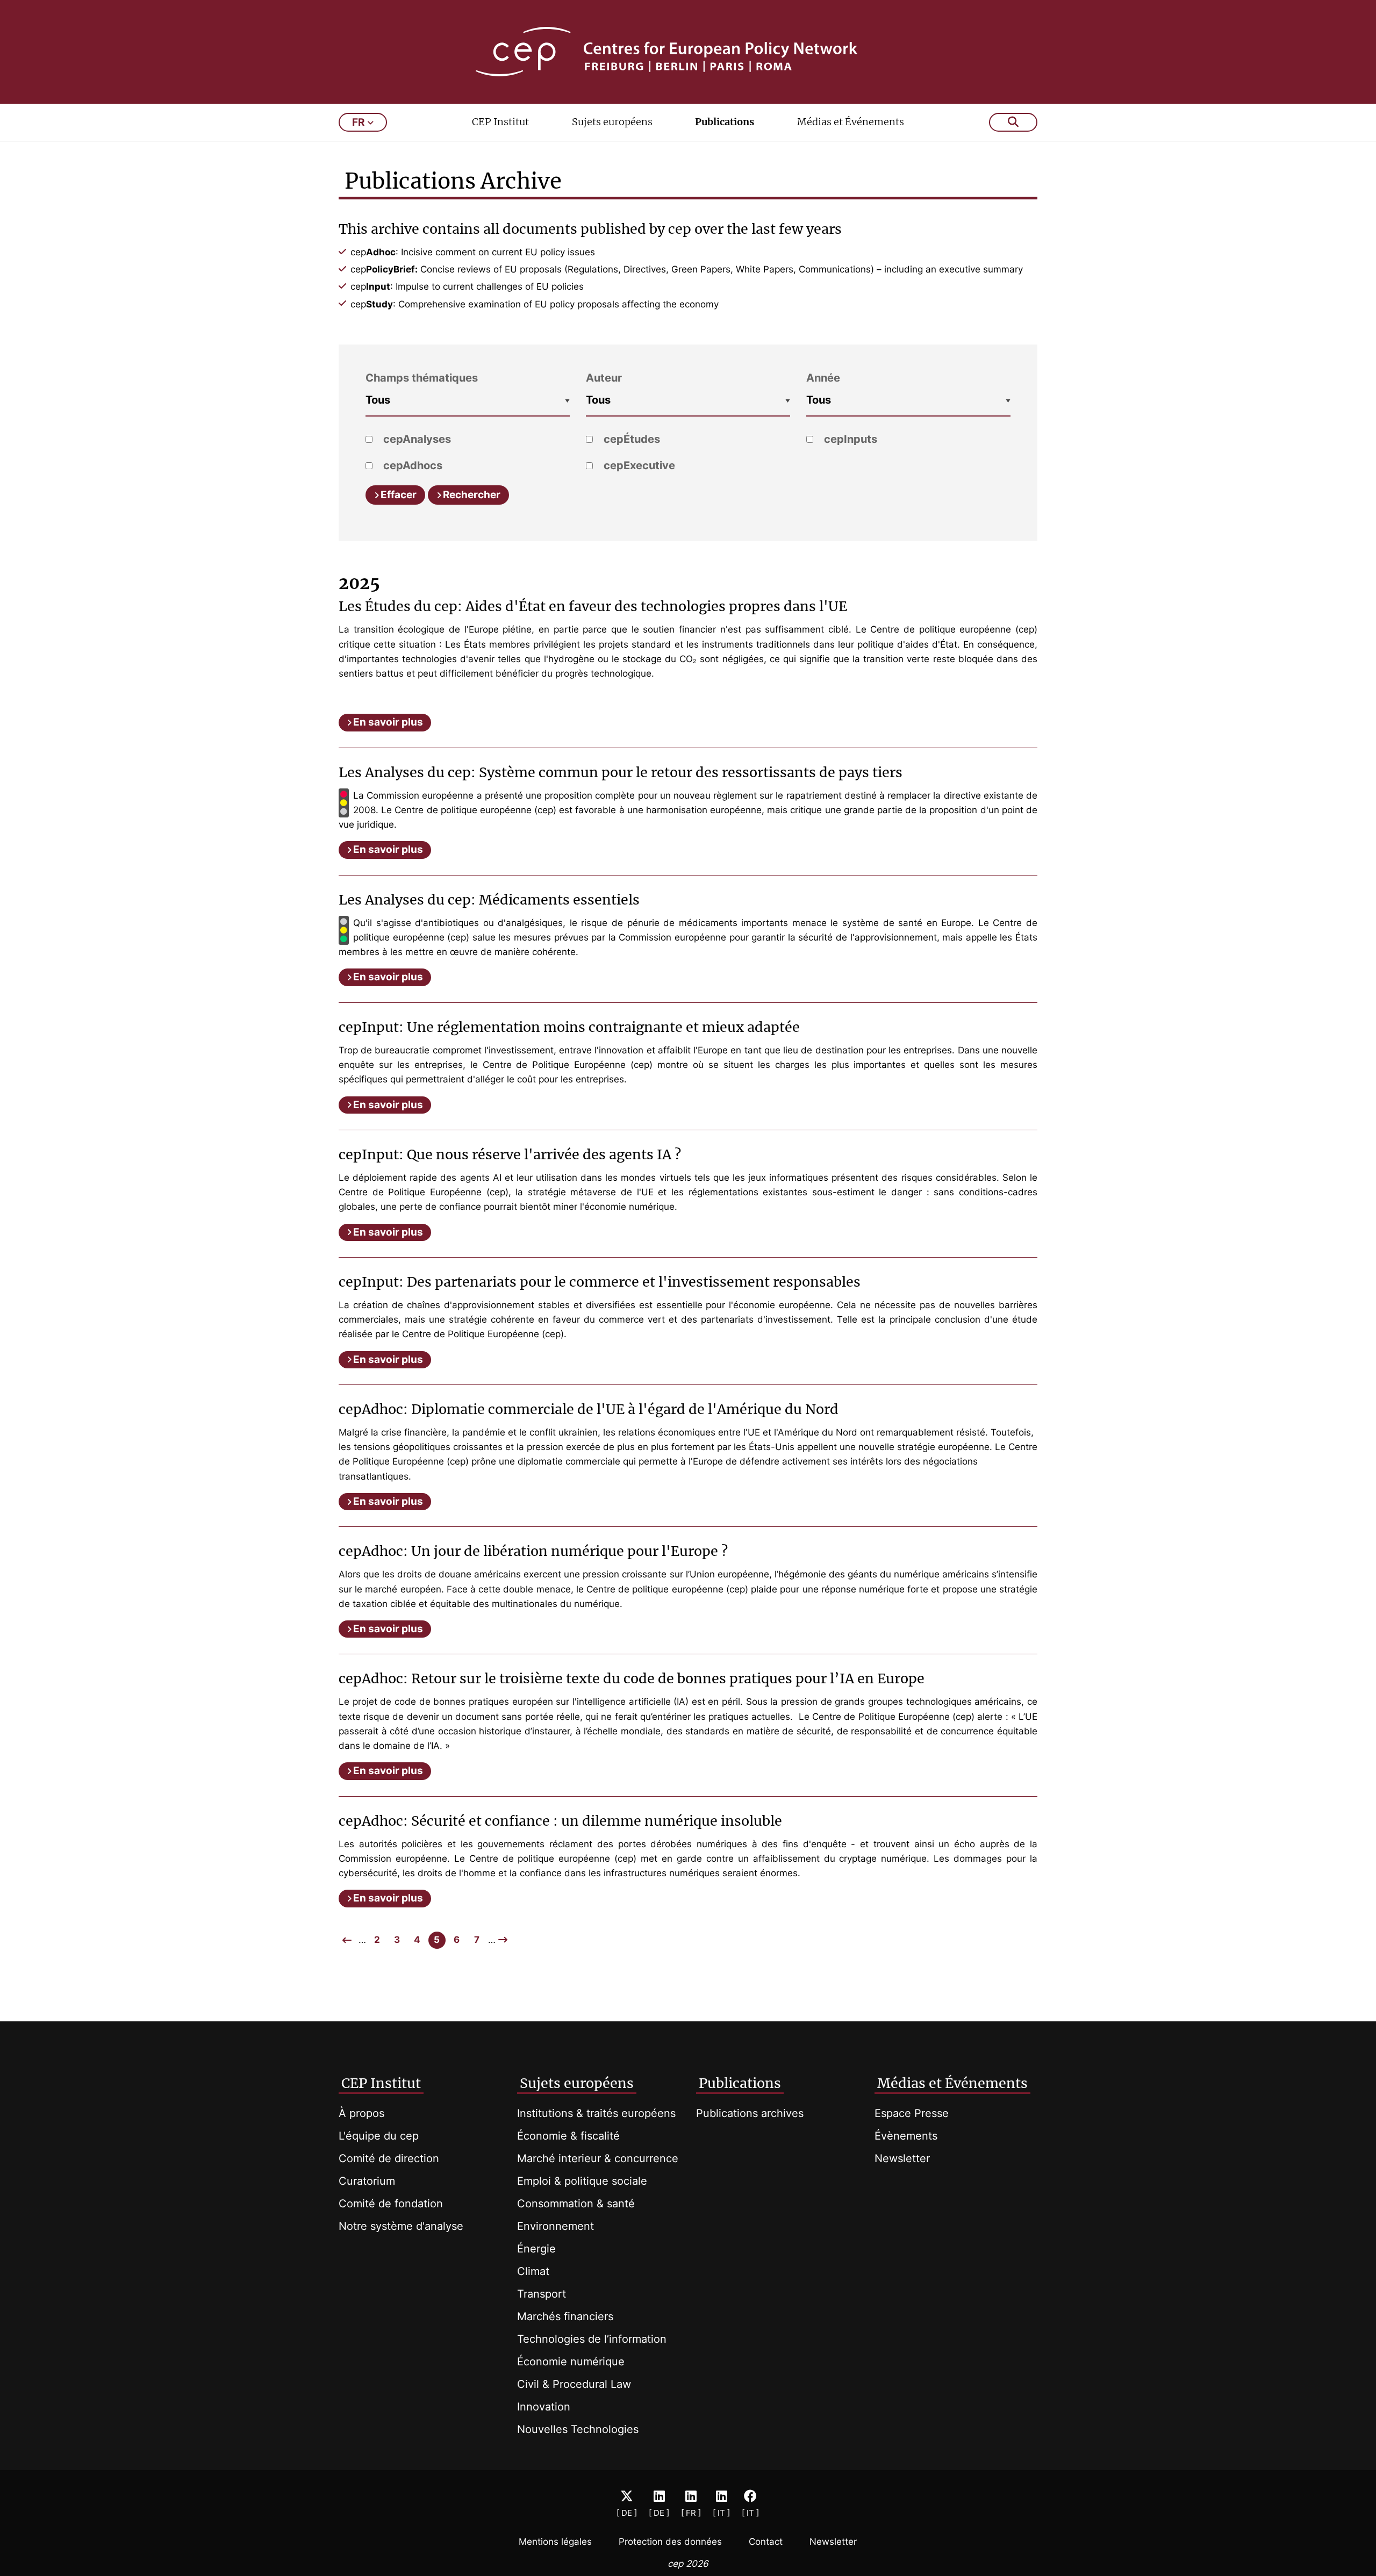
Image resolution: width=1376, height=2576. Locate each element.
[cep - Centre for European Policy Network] (688, 52)
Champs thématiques (422, 378)
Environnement (556, 2226)
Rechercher (472, 495)
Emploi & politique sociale (582, 2181)
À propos (361, 2113)
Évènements (906, 2136)
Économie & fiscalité (568, 2136)
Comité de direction (389, 2158)
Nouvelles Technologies (578, 2429)
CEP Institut (500, 122)
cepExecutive (638, 465)
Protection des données (670, 2542)
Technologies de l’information (592, 2339)
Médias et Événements (851, 122)
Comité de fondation (391, 2204)
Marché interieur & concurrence (598, 2158)
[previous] (347, 1940)
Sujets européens (612, 122)
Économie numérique (571, 2362)
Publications (725, 122)
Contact (766, 2542)
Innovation (544, 2407)
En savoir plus (388, 722)
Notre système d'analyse (401, 2226)
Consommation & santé (576, 2204)
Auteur (604, 378)
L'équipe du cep (379, 2136)
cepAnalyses (416, 439)
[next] (503, 1940)
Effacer (399, 495)
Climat (533, 2271)
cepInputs (849, 439)
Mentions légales (555, 2542)
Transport (542, 2294)
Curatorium (367, 2181)
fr (358, 122)
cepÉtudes (630, 439)
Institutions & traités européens (596, 2113)
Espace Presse (912, 2113)
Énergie (536, 2249)
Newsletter (902, 2158)
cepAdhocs (411, 465)
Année (823, 378)
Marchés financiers (565, 2316)
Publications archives (750, 2113)
